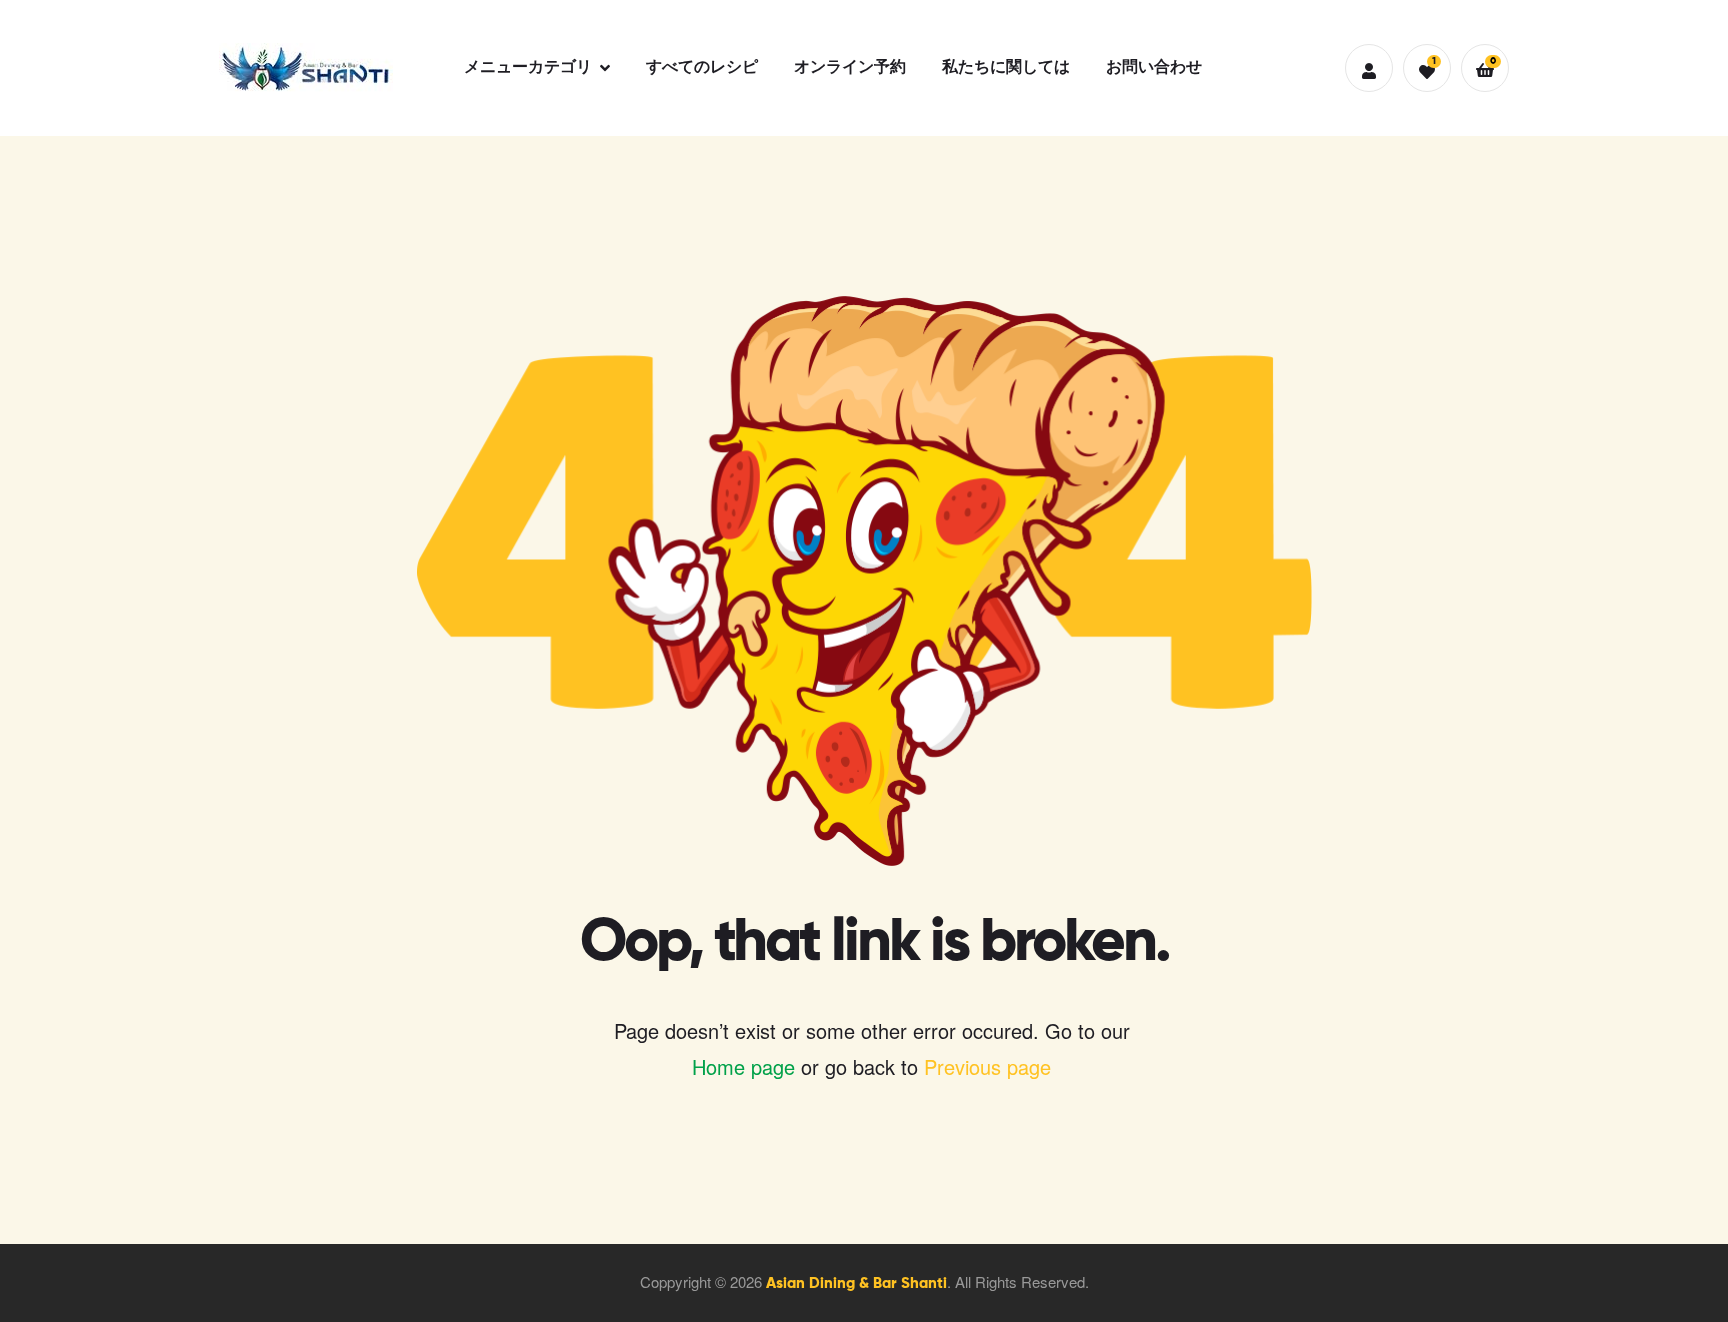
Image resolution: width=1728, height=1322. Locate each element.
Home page (743, 1066)
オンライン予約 (850, 68)
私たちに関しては (1006, 68)
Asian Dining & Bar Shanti (856, 1283)
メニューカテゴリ (528, 68)
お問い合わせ (1154, 68)
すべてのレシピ (702, 68)
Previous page (987, 1066)
